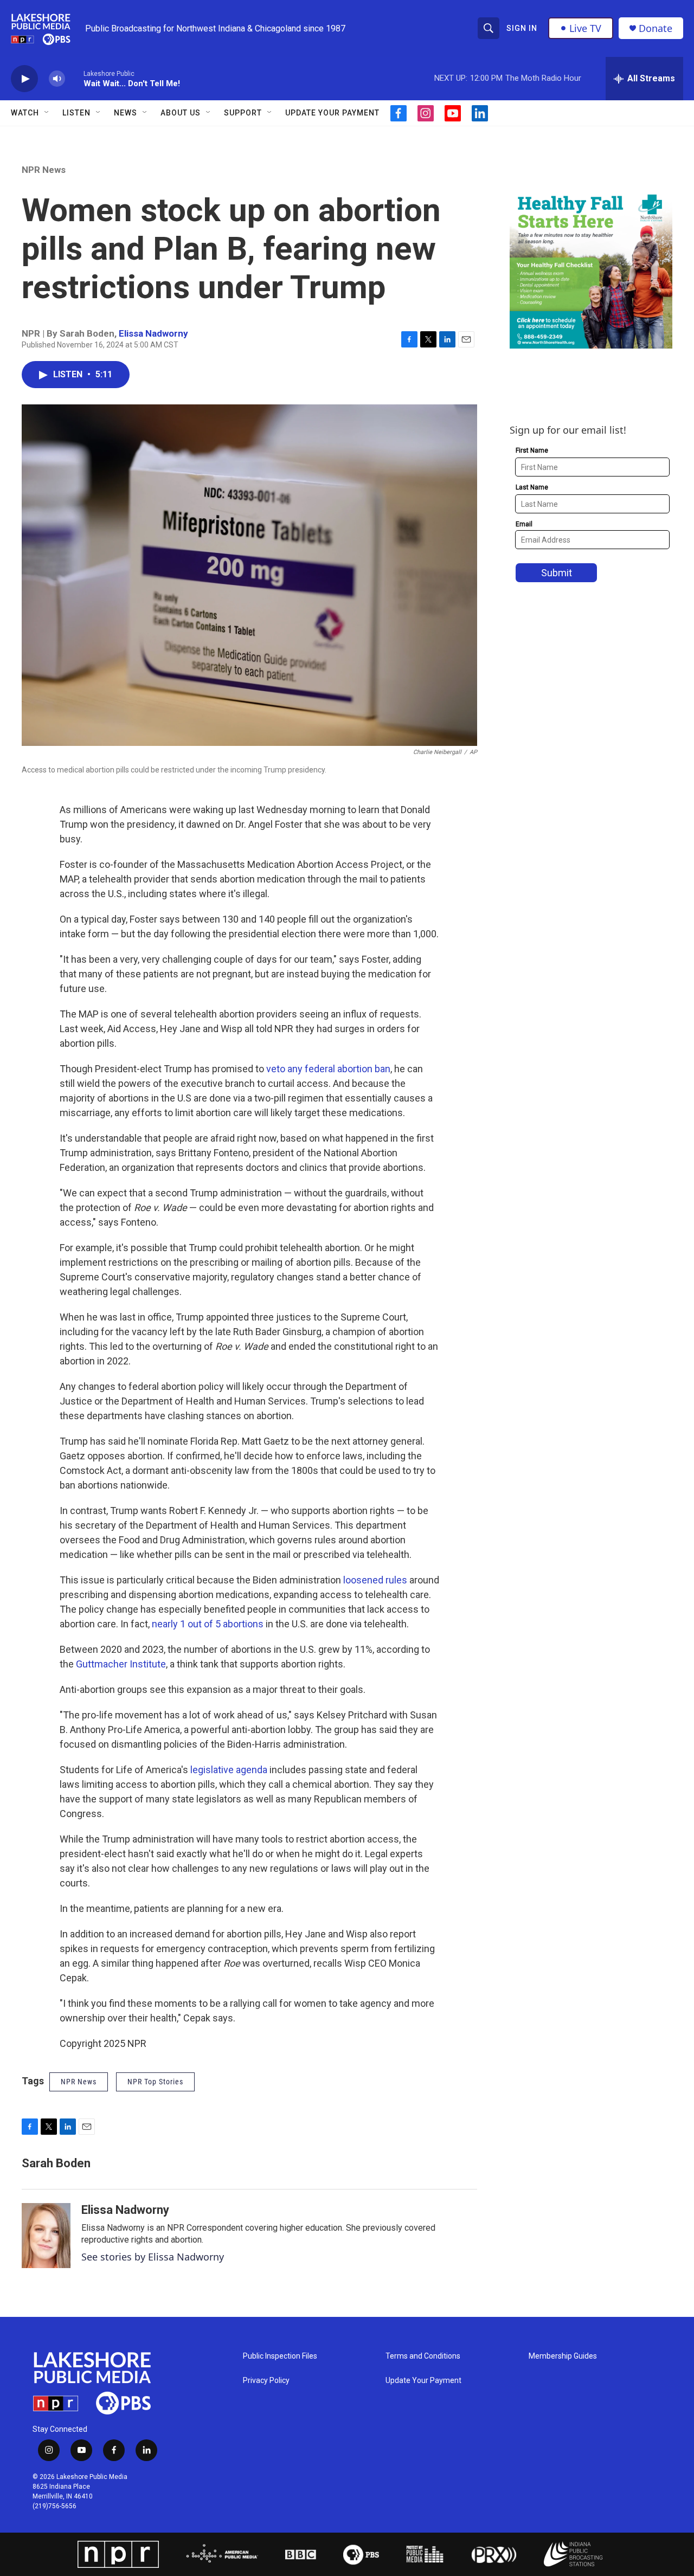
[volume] (57, 79)
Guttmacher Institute (121, 1664)
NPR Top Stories (155, 2082)
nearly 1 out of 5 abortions (208, 1624)
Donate (656, 28)
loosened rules (375, 1580)
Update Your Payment (332, 113)
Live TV (585, 28)
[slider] (74, 78)
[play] (24, 79)
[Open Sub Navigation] (47, 113)
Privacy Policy (266, 2381)
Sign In (522, 28)
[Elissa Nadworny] (46, 2236)
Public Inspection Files (280, 2356)
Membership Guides (563, 2356)
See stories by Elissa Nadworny (153, 2257)
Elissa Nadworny (153, 333)
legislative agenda (229, 1770)
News (126, 113)
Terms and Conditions (423, 2356)
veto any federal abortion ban (327, 1069)
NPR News (44, 170)
